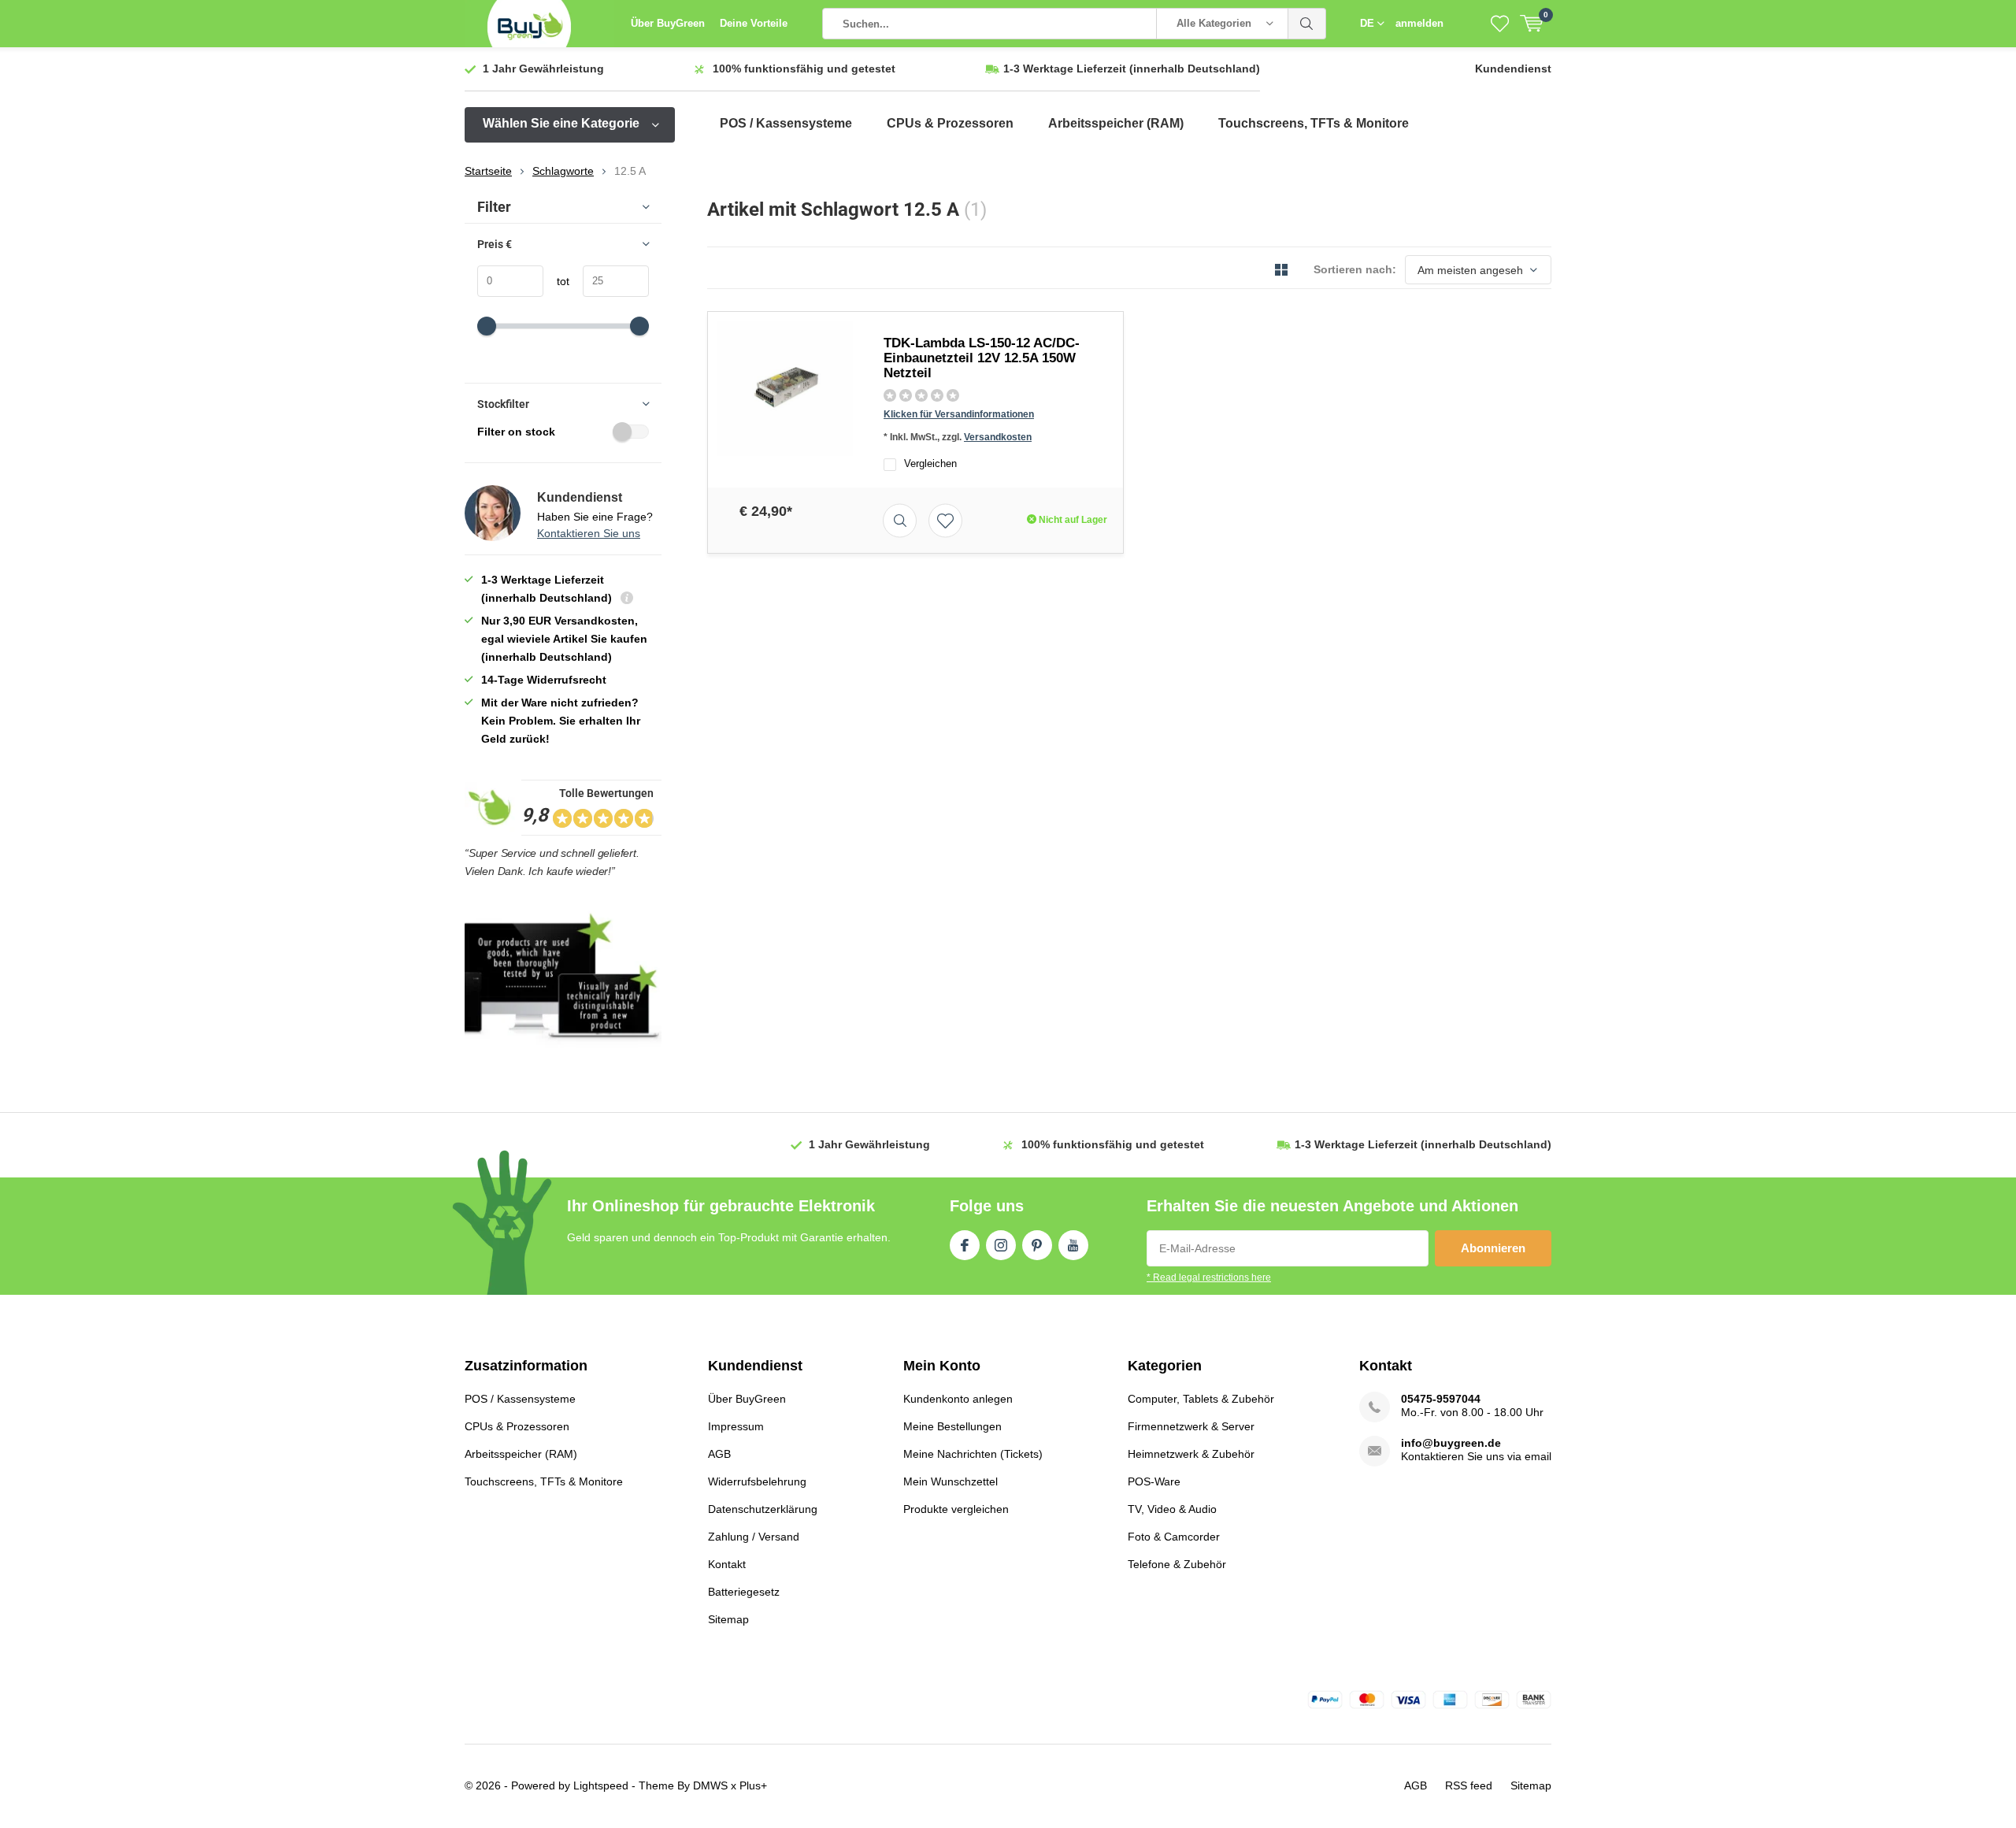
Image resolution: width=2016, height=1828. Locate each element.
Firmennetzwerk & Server (1191, 1426)
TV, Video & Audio (1172, 1509)
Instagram (1001, 1245)
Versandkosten (998, 437)
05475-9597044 (1441, 1399)
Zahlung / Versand (754, 1537)
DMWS (710, 1785)
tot (556, 281)
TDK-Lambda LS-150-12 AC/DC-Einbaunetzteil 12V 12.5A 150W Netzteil (982, 358)
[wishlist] (1500, 24)
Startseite (488, 171)
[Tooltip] (627, 600)
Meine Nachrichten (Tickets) (973, 1454)
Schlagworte (563, 171)
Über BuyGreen (668, 23)
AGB (719, 1454)
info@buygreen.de (1451, 1443)
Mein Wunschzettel (951, 1481)
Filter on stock (516, 432)
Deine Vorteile (754, 23)
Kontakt (727, 1564)
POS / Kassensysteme (786, 123)
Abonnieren (1493, 1248)
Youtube (1073, 1245)
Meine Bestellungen (952, 1426)
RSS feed (1469, 1785)
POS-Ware (1154, 1481)
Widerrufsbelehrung (757, 1481)
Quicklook (900, 520)
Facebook (965, 1245)
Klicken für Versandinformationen (959, 414)
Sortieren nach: (1355, 269)
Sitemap (728, 1619)
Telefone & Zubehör (1177, 1564)
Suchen (1307, 24)
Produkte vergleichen (956, 1509)
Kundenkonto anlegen (958, 1399)
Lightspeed (601, 1785)
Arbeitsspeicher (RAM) (1116, 123)
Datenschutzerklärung (763, 1509)
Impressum (736, 1426)
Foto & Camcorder (1174, 1537)
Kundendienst (1513, 69)
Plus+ (753, 1785)
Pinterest (1037, 1245)
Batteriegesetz (744, 1592)
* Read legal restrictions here (1209, 1277)
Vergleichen (930, 463)
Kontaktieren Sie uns (589, 533)
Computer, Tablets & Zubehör (1201, 1399)
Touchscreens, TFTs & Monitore (1314, 123)
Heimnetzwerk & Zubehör (1191, 1454)
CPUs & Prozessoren (950, 123)
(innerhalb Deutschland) (1132, 69)
